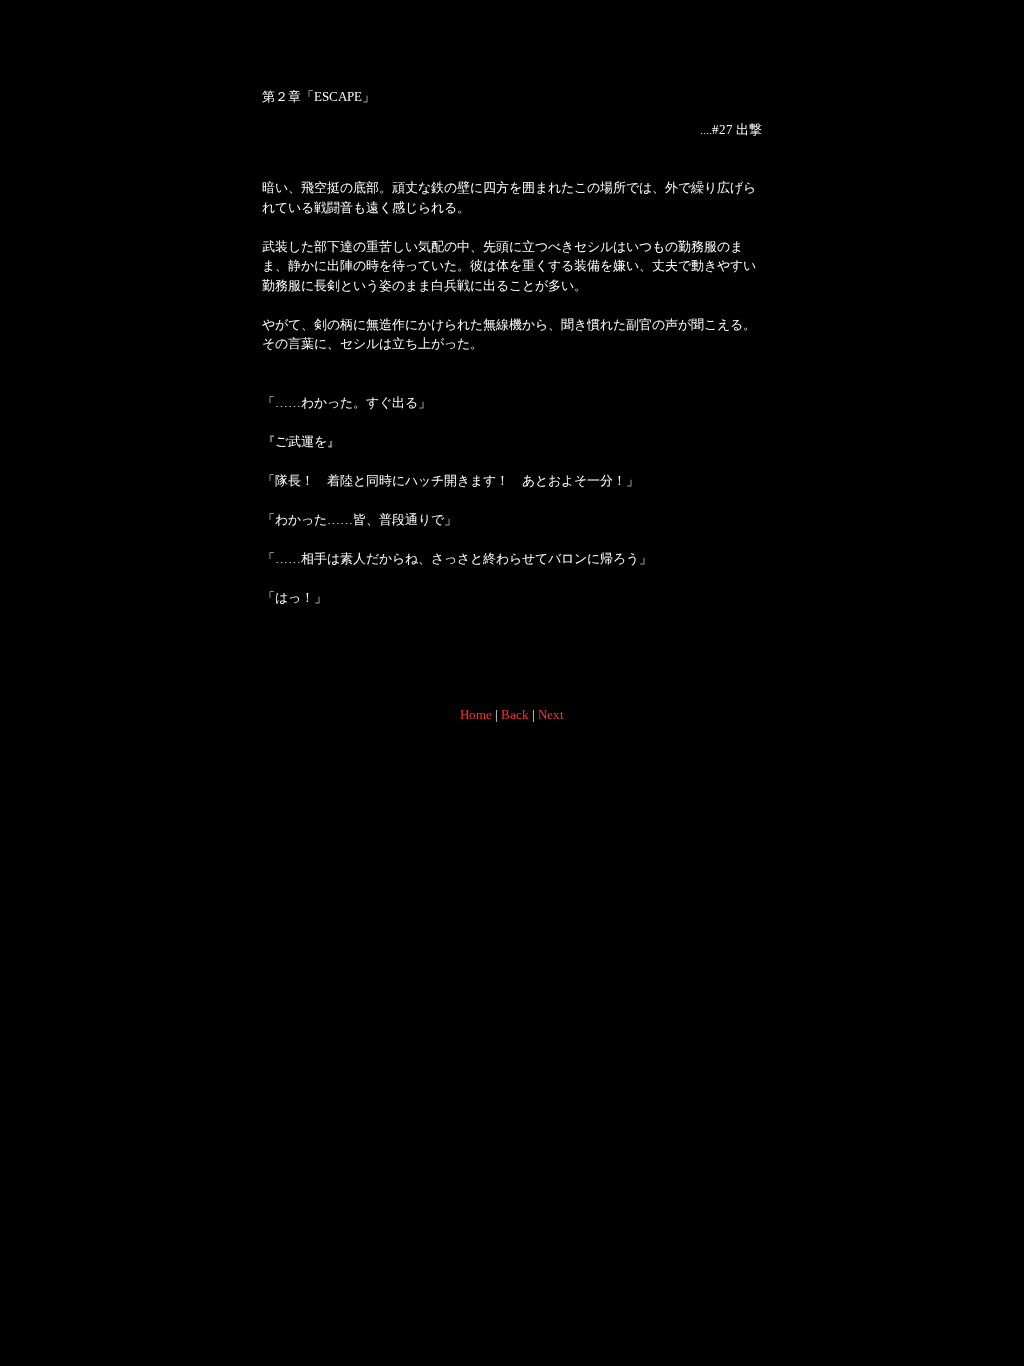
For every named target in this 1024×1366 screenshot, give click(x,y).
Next (551, 714)
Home (476, 714)
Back (515, 714)
